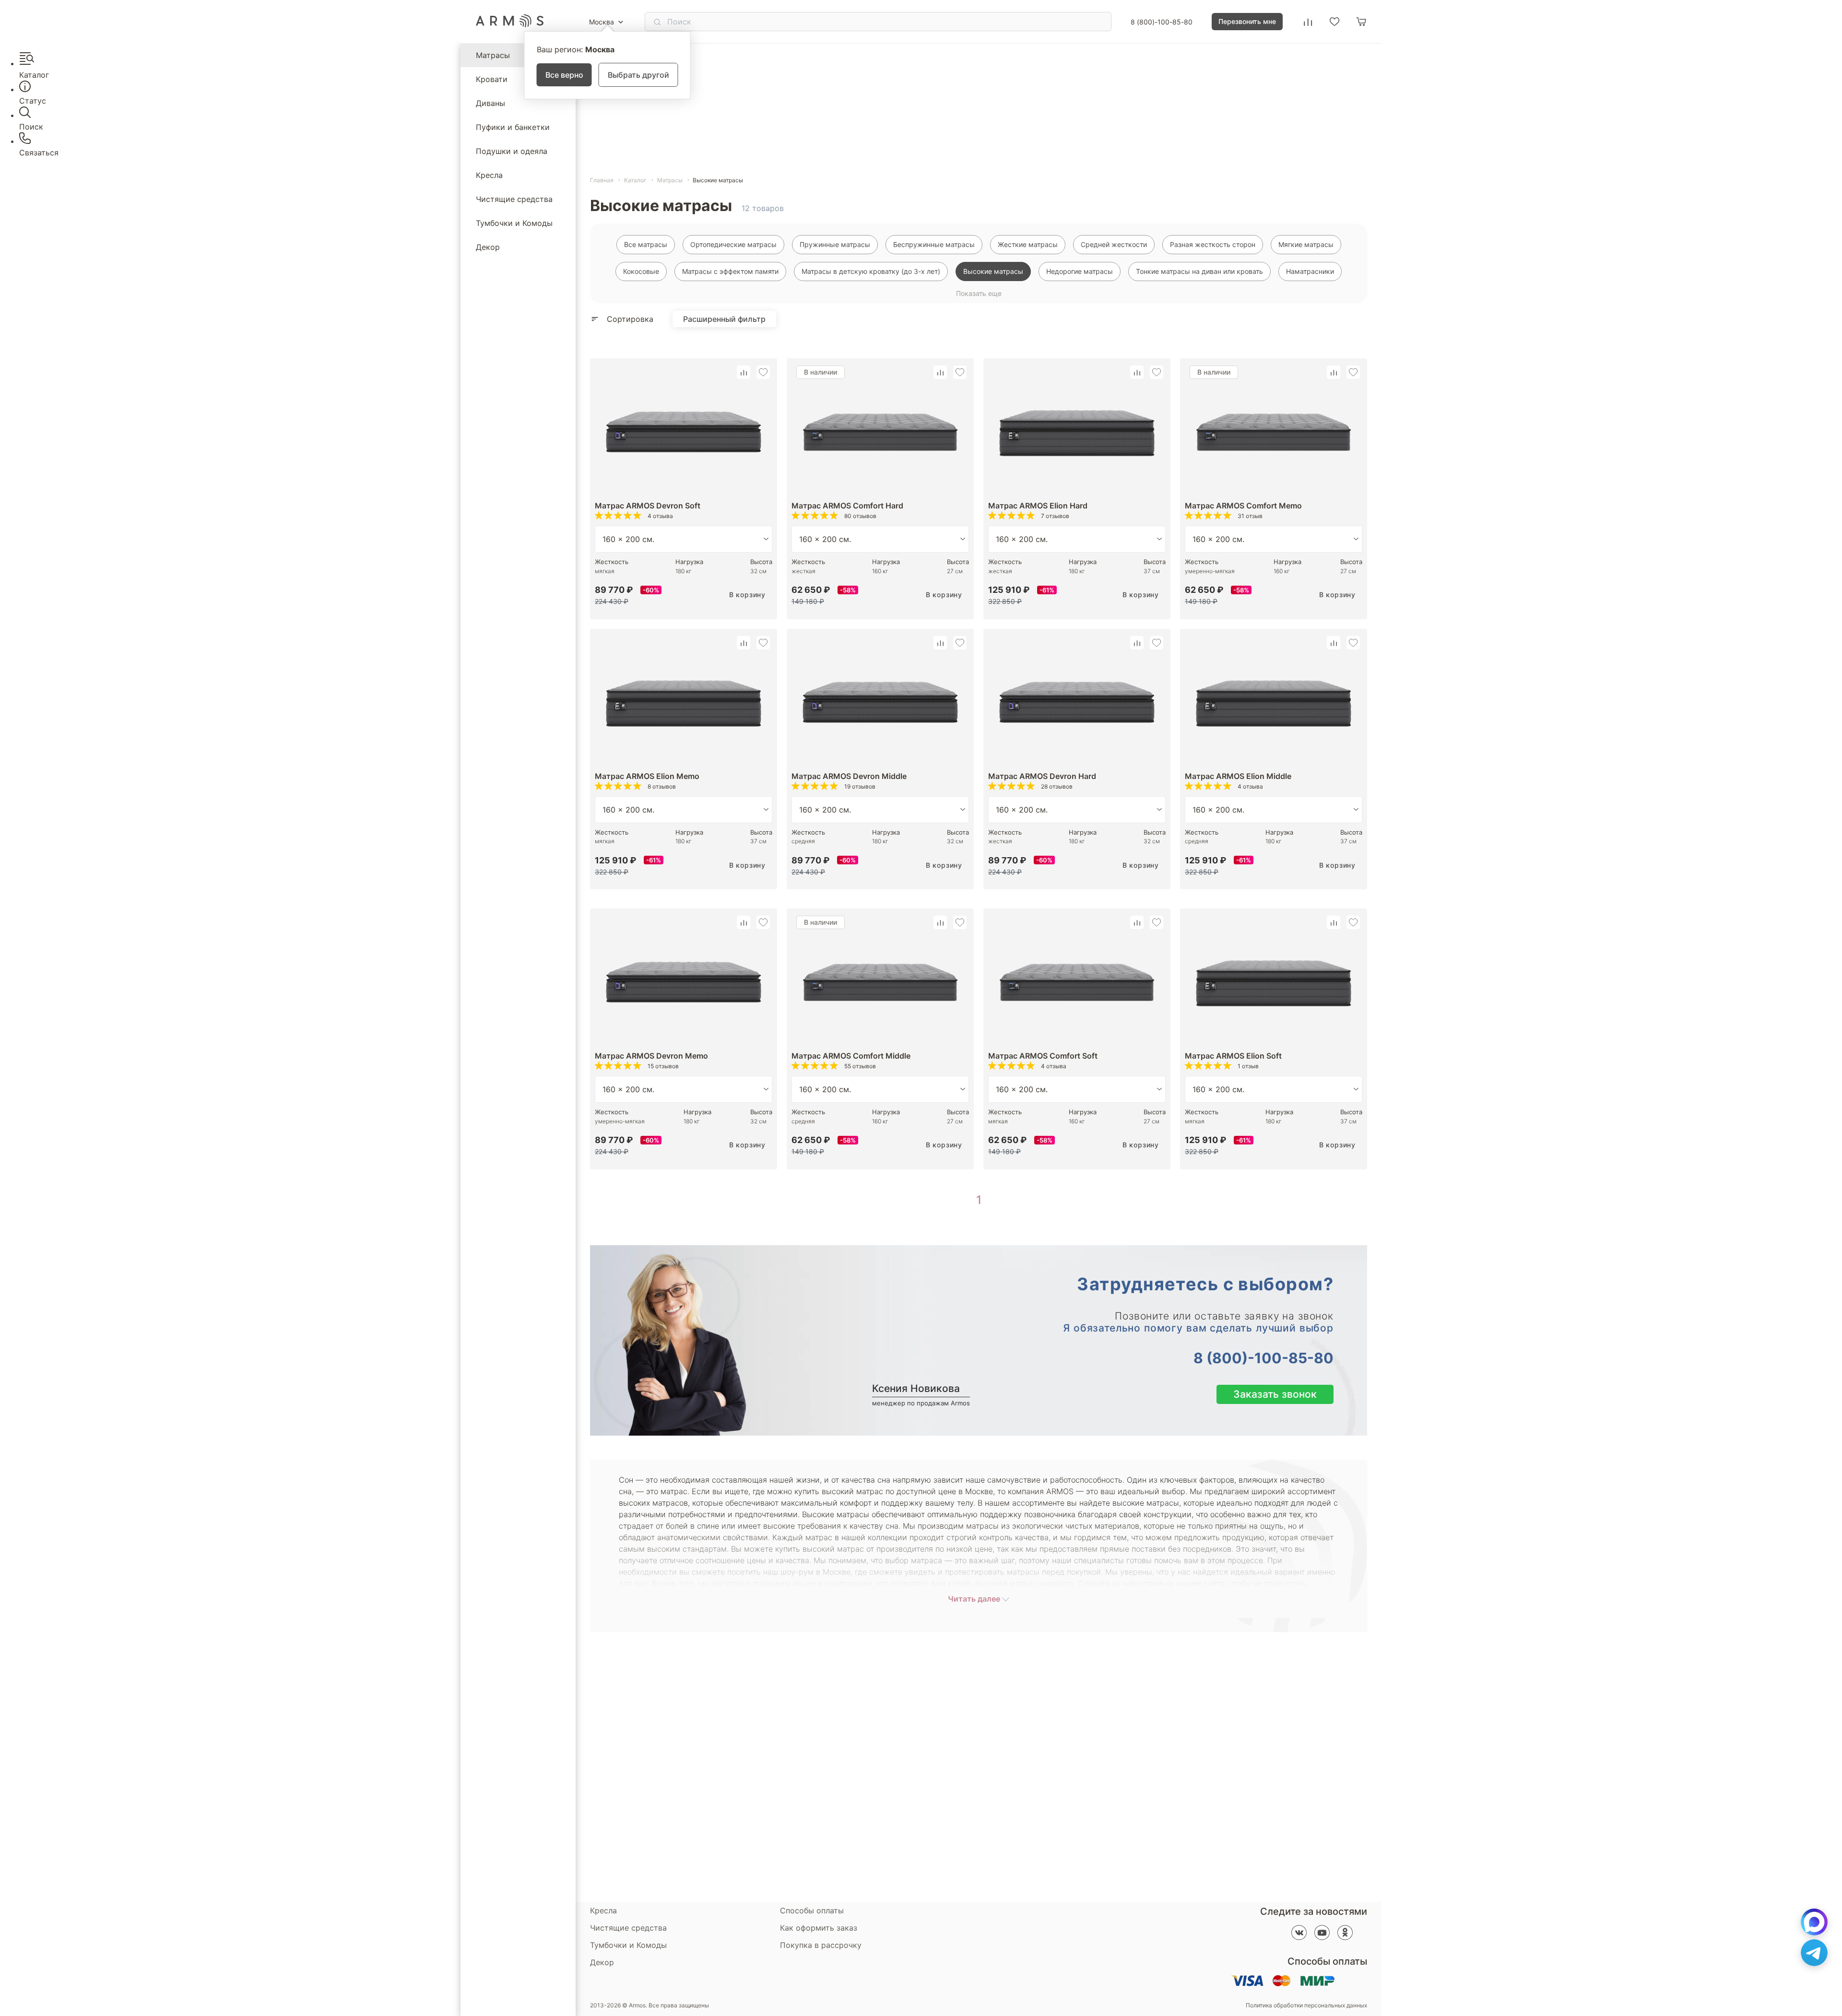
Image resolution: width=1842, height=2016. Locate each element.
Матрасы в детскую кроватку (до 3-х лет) (871, 271)
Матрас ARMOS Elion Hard (1038, 506)
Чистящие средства (514, 199)
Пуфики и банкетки (513, 127)
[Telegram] (1814, 1953)
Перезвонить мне (1247, 21)
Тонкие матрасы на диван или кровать (1199, 271)
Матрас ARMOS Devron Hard (1042, 776)
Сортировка (630, 319)
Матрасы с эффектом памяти (730, 271)
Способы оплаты (812, 1910)
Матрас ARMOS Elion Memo (647, 776)
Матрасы (493, 55)
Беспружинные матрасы (934, 244)
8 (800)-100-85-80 (1162, 22)
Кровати (492, 79)
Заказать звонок (1275, 1394)
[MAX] (1814, 1922)
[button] (744, 372)
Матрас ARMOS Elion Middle (1238, 776)
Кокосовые (641, 271)
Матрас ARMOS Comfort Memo (1243, 506)
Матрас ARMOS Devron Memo (651, 1056)
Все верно (564, 75)
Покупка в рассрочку (821, 1945)
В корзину (747, 595)
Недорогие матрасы (1080, 271)
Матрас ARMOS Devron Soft (648, 506)
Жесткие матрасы (1028, 244)
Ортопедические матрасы (733, 244)
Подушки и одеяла (512, 151)
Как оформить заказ (819, 1928)
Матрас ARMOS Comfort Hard (847, 506)
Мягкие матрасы (1306, 244)
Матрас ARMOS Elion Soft (1233, 1056)
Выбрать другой (638, 75)
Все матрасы (646, 244)
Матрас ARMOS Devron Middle (849, 776)
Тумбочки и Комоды (514, 223)
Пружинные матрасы (835, 244)
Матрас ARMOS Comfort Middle (851, 1056)
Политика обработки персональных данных (1306, 2005)
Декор (488, 247)
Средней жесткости (1114, 244)
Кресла (489, 175)
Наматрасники (1310, 271)
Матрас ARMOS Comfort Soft (1043, 1056)
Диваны (490, 103)
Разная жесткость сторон (1213, 244)
